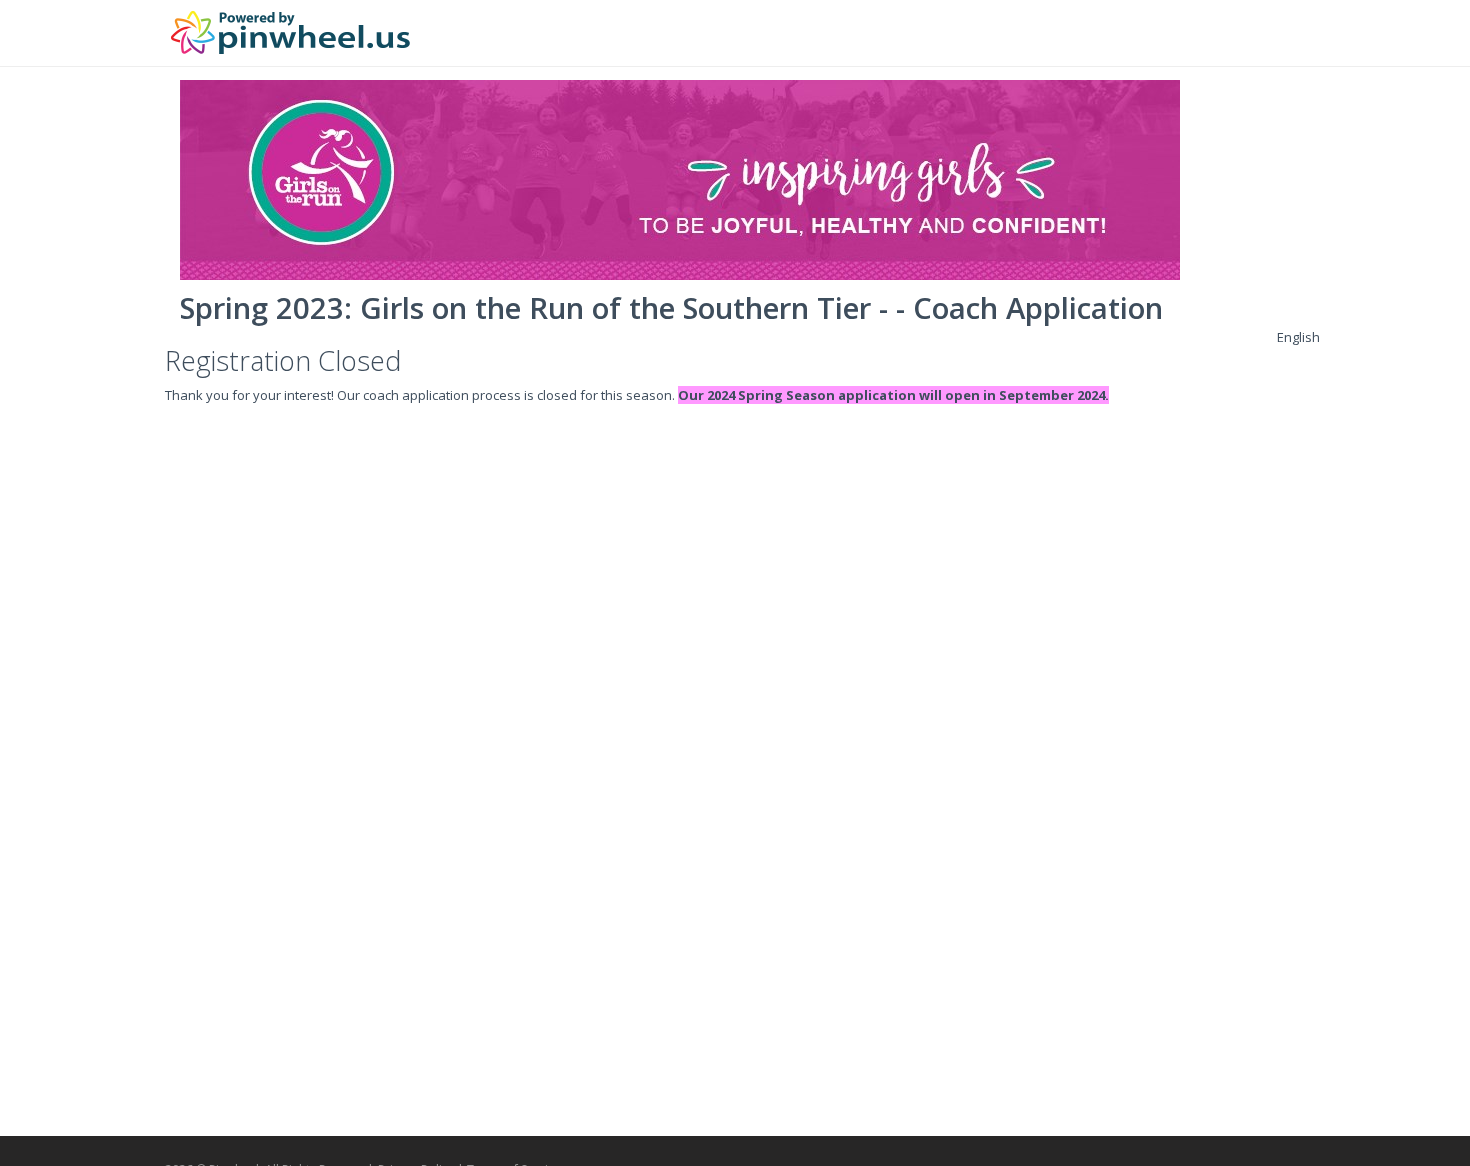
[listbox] (1298, 337)
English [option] (1298, 337)
